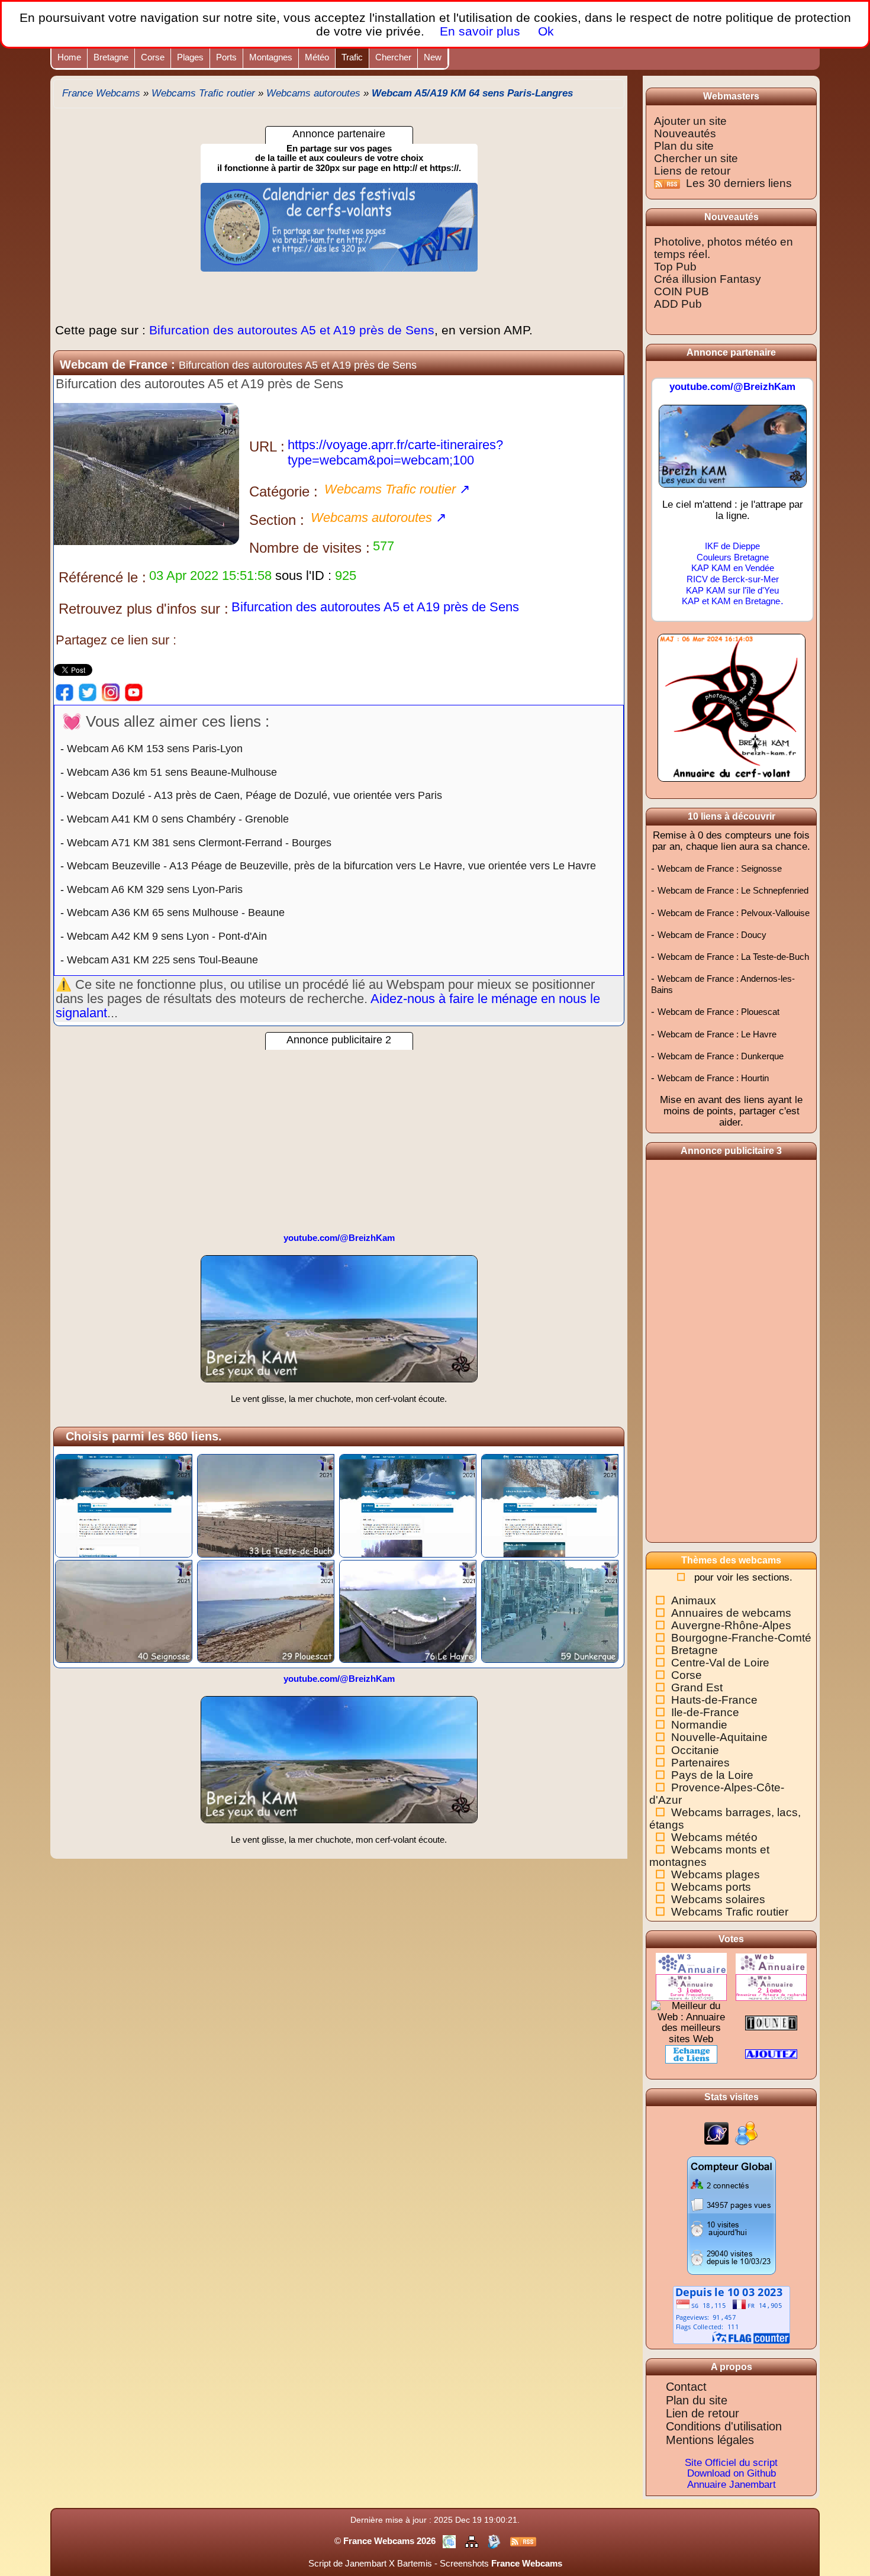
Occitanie (695, 1750)
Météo (317, 57)
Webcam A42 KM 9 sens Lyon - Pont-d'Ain (167, 936)
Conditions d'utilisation (724, 2426)
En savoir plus (480, 31)
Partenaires (700, 1763)
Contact (686, 2387)
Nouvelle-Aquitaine (719, 1737)
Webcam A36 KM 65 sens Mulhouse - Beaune (176, 913)
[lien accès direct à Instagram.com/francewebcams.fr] (111, 692)
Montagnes (271, 57)
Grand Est (697, 1687)
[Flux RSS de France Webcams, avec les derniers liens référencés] (523, 2541)
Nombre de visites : (310, 548)
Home (69, 57)
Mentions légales (710, 2440)
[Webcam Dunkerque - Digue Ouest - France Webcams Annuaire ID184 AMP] (550, 1611)
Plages (190, 57)
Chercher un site (696, 158)
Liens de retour (692, 171)
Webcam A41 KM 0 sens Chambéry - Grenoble (178, 819)
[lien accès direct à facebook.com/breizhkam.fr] (65, 692)
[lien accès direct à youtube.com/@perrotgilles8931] (134, 692)
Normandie (699, 1725)
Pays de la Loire (712, 1775)
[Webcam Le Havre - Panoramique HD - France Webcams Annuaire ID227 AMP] (408, 1611)
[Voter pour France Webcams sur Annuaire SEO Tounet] (771, 2022)
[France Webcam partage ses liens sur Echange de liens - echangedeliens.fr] (691, 2054)
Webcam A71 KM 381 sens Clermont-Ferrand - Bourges (199, 843)
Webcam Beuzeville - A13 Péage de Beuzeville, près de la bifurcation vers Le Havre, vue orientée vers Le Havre (331, 866)
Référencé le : (102, 577)
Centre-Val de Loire (720, 1663)
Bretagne (111, 57)
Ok (544, 31)
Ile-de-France (705, 1712)
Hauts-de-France (714, 1700)
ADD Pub (678, 304)
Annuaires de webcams (731, 1613)
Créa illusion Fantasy (708, 279)
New (433, 57)
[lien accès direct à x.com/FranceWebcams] (88, 692)
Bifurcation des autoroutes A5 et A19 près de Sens (294, 330)
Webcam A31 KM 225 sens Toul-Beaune (162, 960)
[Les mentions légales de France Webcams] (450, 2541)
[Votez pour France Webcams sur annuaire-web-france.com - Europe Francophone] (691, 1987)
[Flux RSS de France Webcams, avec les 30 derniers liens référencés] (668, 183)
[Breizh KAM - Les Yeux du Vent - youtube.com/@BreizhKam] (733, 451)
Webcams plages (716, 1874)
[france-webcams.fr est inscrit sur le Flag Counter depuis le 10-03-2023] (732, 2314)
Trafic (352, 57)
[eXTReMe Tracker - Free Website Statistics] (716, 2133)
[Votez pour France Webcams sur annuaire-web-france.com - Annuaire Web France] (771, 1963)
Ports (226, 57)
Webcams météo (714, 1837)
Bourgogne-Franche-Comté (741, 1638)
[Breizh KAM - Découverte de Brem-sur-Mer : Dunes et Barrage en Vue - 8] (339, 1324)
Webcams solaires (718, 1899)
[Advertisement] (339, 1133)
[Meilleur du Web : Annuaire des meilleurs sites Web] (691, 2022)
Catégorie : (283, 491)
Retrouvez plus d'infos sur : (144, 609)
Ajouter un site (690, 121)
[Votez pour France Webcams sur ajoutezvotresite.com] (771, 2054)
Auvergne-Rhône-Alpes (731, 1625)
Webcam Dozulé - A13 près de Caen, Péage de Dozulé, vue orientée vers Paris (254, 795)
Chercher (393, 57)
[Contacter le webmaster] (495, 2541)
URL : (267, 446)
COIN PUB (681, 291)
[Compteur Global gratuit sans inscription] (732, 2215)
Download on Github (732, 2473)
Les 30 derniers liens (739, 183)
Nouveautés (685, 133)
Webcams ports (711, 1887)
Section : (277, 520)
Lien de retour (703, 2413)
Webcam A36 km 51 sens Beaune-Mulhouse (172, 772)
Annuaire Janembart (732, 2485)
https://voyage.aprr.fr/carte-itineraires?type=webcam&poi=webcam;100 (395, 452)
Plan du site (684, 146)
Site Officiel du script (731, 2463)
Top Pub (675, 267)
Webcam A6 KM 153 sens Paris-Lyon (155, 749)
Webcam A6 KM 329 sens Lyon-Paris (155, 889)
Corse (153, 57)
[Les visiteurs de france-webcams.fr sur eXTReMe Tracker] (746, 2133)
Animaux (694, 1600)
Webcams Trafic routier (730, 1912)
